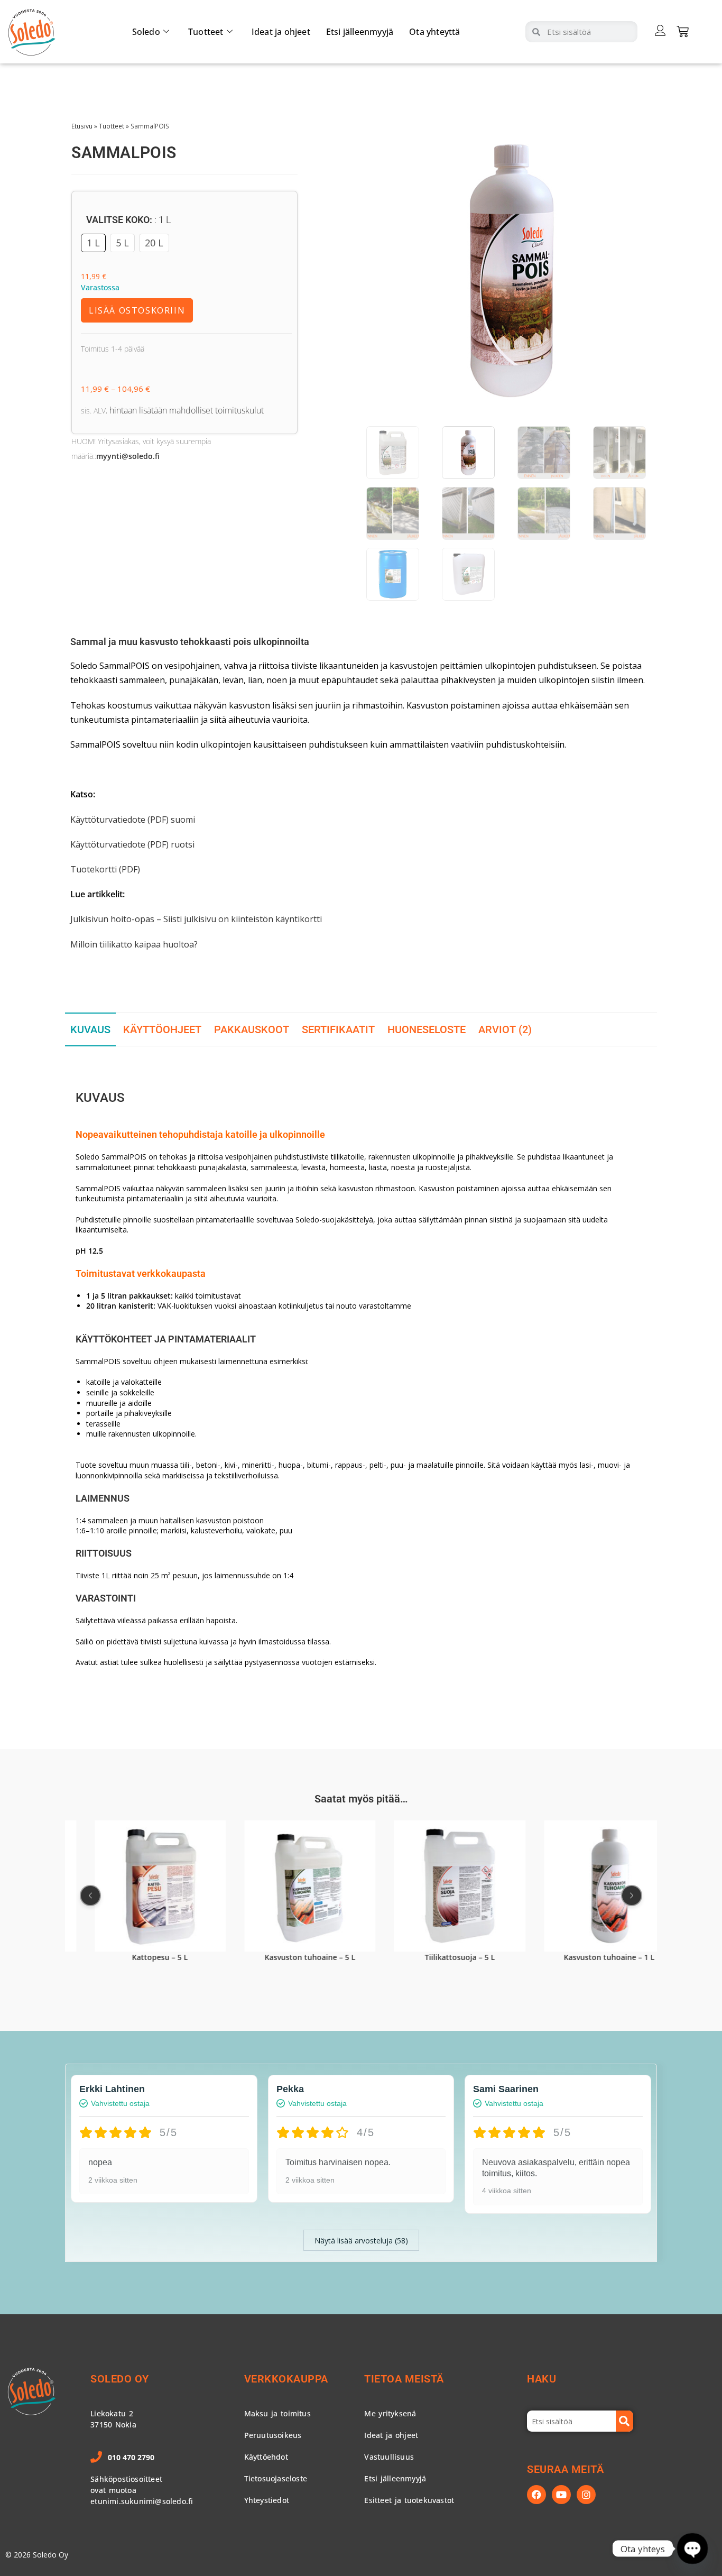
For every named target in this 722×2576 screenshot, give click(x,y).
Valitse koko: (129, 220)
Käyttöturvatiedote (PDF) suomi (133, 820)
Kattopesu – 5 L (135, 1957)
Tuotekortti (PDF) (105, 869)
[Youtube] (561, 2495)
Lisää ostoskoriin (137, 310)
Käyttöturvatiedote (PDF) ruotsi (132, 844)
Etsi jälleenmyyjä (360, 32)
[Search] (625, 2421)
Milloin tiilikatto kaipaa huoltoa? (134, 944)
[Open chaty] (692, 2548)
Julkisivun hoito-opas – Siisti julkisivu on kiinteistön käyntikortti (196, 919)
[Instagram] (586, 2495)
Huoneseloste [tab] (427, 1029)
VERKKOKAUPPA (286, 2379)
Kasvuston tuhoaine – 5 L (285, 1957)
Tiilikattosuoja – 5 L (435, 1957)
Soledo (146, 32)
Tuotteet (206, 32)
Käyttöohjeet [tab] (162, 1029)
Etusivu (82, 126)
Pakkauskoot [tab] (252, 1029)
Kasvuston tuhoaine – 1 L (585, 1957)
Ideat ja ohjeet (281, 32)
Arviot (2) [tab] (505, 1029)
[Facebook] (536, 2495)
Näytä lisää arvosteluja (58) (361, 2241)
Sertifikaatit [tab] (338, 1029)
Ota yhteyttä (434, 32)
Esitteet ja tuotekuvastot (409, 2500)
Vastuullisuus (389, 2457)
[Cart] (683, 31)
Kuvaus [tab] (90, 1029)
